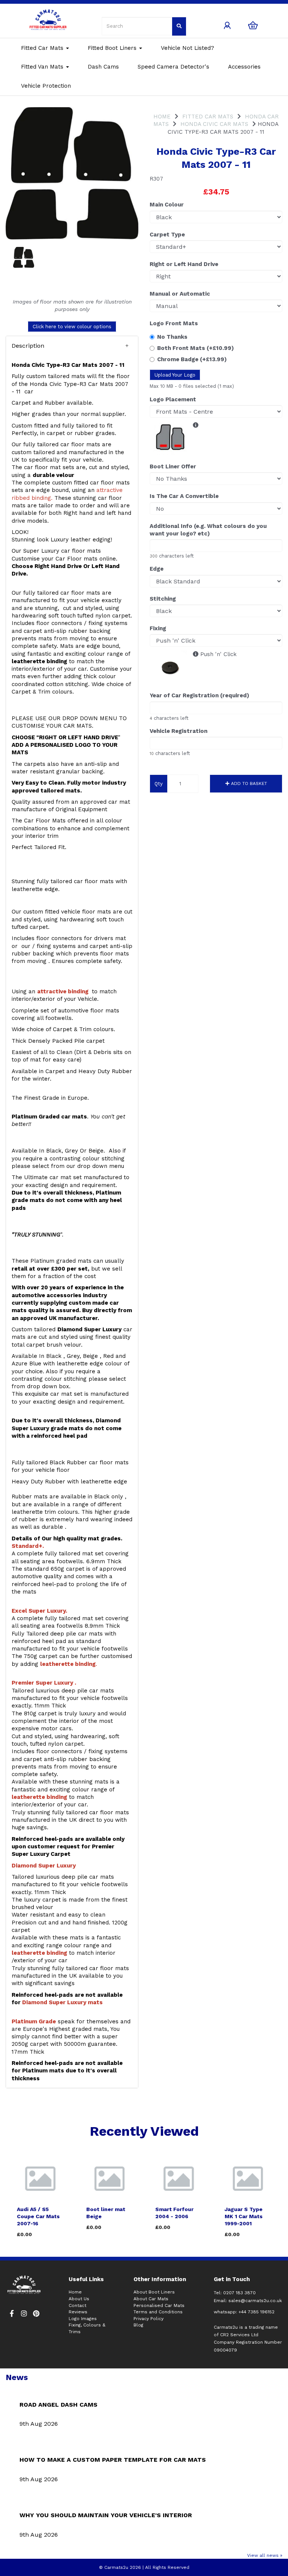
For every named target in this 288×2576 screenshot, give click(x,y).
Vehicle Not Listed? (187, 48)
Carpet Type (167, 235)
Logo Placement (173, 399)
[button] (72, 346)
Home (162, 117)
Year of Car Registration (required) (199, 695)
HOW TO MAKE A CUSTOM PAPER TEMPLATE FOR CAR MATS (113, 2460)
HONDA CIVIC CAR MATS (214, 124)
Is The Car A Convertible (184, 496)
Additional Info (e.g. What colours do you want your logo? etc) (208, 530)
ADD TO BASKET (248, 783)
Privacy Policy (148, 2319)
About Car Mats (151, 2299)
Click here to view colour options (72, 327)
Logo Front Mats (174, 323)
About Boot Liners (154, 2292)
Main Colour (167, 205)
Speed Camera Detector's (173, 67)
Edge (157, 569)
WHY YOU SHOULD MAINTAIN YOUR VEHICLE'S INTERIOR (106, 2515)
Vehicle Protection (46, 86)
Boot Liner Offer (173, 466)
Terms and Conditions (158, 2312)
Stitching (163, 599)
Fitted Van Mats (43, 67)
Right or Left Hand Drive (184, 264)
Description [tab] (28, 346)
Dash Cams (103, 67)
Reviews (78, 2312)
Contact (77, 2305)
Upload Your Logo (175, 375)
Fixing (158, 628)
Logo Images (83, 2319)
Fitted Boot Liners (113, 48)
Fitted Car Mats (43, 48)
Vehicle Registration (178, 731)
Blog (138, 2325)
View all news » (265, 2555)
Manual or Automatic (180, 294)
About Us (79, 2299)
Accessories (244, 67)
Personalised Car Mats (159, 2305)
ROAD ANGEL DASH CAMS (58, 2405)
